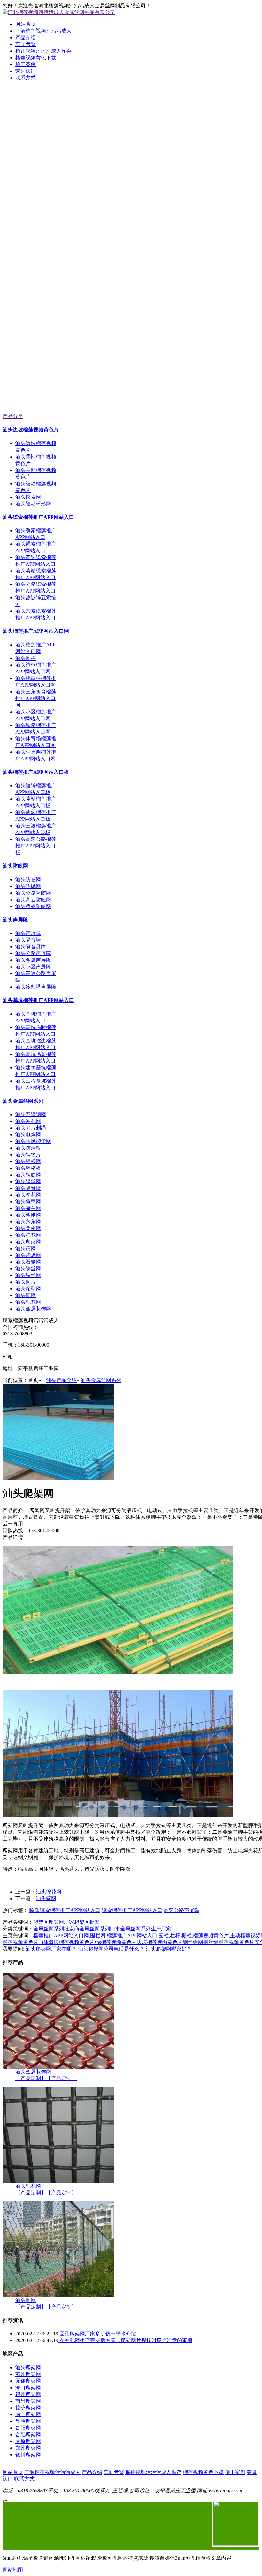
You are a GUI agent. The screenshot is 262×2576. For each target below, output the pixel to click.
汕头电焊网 (28, 1135)
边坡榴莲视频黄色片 (160, 1942)
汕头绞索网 (28, 497)
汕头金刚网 (28, 1215)
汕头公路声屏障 (33, 953)
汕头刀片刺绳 (31, 1128)
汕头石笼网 (28, 1262)
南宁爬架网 (28, 2414)
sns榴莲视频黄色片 (116, 1942)
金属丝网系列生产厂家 (146, 1929)
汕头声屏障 (15, 920)
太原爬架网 (28, 2441)
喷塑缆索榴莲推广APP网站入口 (65, 1910)
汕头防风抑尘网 (33, 1141)
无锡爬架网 (28, 2381)
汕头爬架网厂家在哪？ (51, 1949)
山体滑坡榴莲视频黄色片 (66, 1942)
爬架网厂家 (61, 1922)
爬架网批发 (87, 1922)
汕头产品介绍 (61, 1380)
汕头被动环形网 (33, 504)
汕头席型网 (28, 1289)
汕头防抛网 (28, 886)
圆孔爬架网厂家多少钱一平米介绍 (97, 2334)
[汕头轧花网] (58, 2181)
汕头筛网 (26, 1248)
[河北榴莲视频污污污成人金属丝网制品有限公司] (131, 167)
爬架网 (41, 1922)
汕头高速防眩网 (33, 900)
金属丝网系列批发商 (56, 1929)
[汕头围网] (58, 2295)
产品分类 (13, 416)
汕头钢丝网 (28, 1181)
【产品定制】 (31, 2078)
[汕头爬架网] (58, 1478)
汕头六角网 (28, 1222)
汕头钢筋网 (28, 1175)
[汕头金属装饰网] (58, 2067)
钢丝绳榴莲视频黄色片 (229, 1942)
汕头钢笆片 (28, 1155)
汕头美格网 (28, 1228)
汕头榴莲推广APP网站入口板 (36, 772)
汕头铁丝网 (28, 1269)
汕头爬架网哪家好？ (169, 1949)
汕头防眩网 (15, 866)
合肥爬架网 (28, 2434)
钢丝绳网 (193, 1942)
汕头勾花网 (28, 1195)
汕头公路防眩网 (33, 893)
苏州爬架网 (28, 2374)
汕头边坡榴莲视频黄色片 (31, 430)
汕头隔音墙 (28, 940)
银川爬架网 (28, 2455)
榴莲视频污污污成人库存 (43, 51)
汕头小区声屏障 (33, 967)
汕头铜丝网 (28, 1275)
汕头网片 (26, 1282)
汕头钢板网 (28, 1161)
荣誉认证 (26, 71)
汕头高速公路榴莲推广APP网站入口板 (36, 846)
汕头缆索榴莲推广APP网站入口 (38, 517)
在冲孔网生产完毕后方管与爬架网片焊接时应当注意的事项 (125, 2340)
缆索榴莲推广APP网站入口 (132, 1910)
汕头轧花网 (28, 1302)
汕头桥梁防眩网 (33, 906)
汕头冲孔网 (28, 1121)
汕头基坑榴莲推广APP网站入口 (38, 1000)
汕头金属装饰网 (33, 1309)
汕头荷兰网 (28, 1208)
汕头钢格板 (28, 1168)
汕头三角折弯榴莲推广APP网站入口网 (36, 698)
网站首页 (26, 24)
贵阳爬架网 (28, 2428)
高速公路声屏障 (181, 1910)
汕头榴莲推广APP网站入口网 (36, 631)
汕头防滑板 (28, 1148)
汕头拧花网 (28, 1235)
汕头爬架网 (28, 1242)
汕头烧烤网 (28, 1255)
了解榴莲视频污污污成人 (43, 31)
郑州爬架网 (28, 2448)
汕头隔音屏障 (31, 947)
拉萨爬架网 (28, 2408)
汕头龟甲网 (28, 1202)
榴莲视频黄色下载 (36, 58)
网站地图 (13, 2570)
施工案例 (26, 64)
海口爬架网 (28, 2388)
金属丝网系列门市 (100, 1929)
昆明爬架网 (28, 2421)
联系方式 (26, 78)
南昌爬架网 (28, 2401)
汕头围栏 (26, 658)
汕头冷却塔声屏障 (36, 987)
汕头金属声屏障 (33, 960)
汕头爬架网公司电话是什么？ (111, 1949)
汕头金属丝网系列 (23, 1101)
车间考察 (26, 44)
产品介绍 (26, 37)
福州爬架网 (28, 2394)
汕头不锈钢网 (31, 1114)
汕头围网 (26, 1295)
